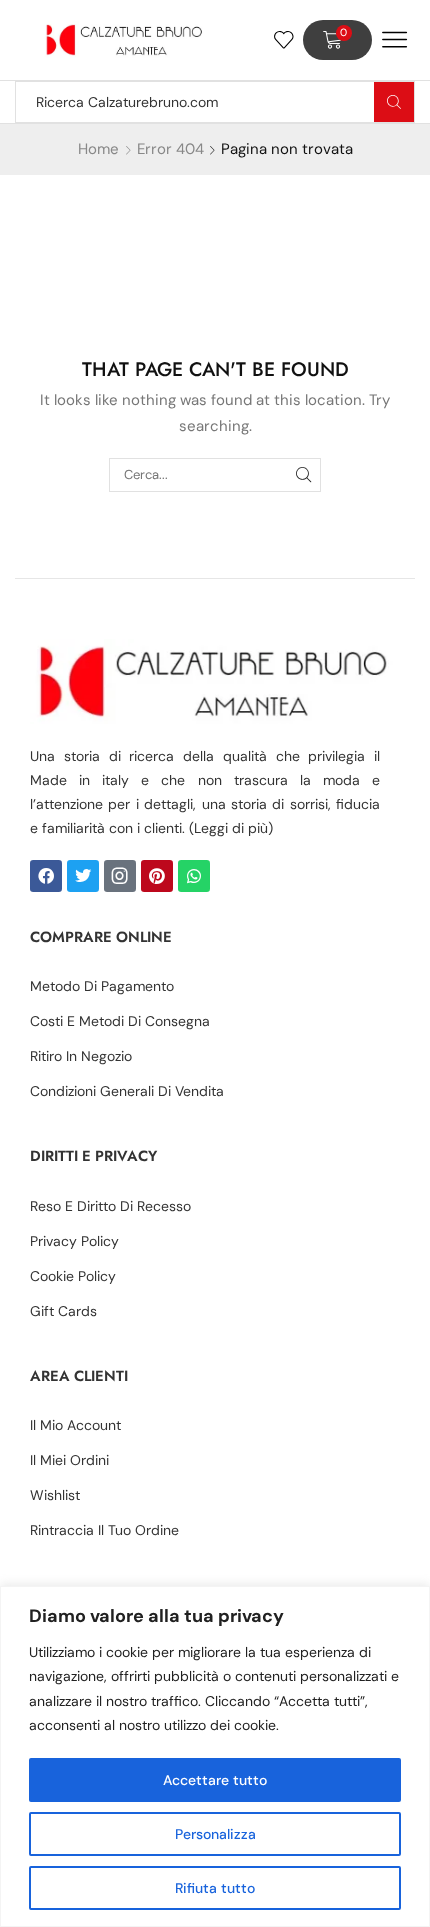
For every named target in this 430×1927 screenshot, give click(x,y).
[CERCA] (304, 475)
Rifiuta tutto (215, 1888)
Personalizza (215, 1834)
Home (98, 149)
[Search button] (394, 102)
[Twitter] (83, 876)
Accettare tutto (215, 1780)
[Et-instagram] (120, 876)
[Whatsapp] (194, 876)
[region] (215, 1756)
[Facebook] (46, 876)
